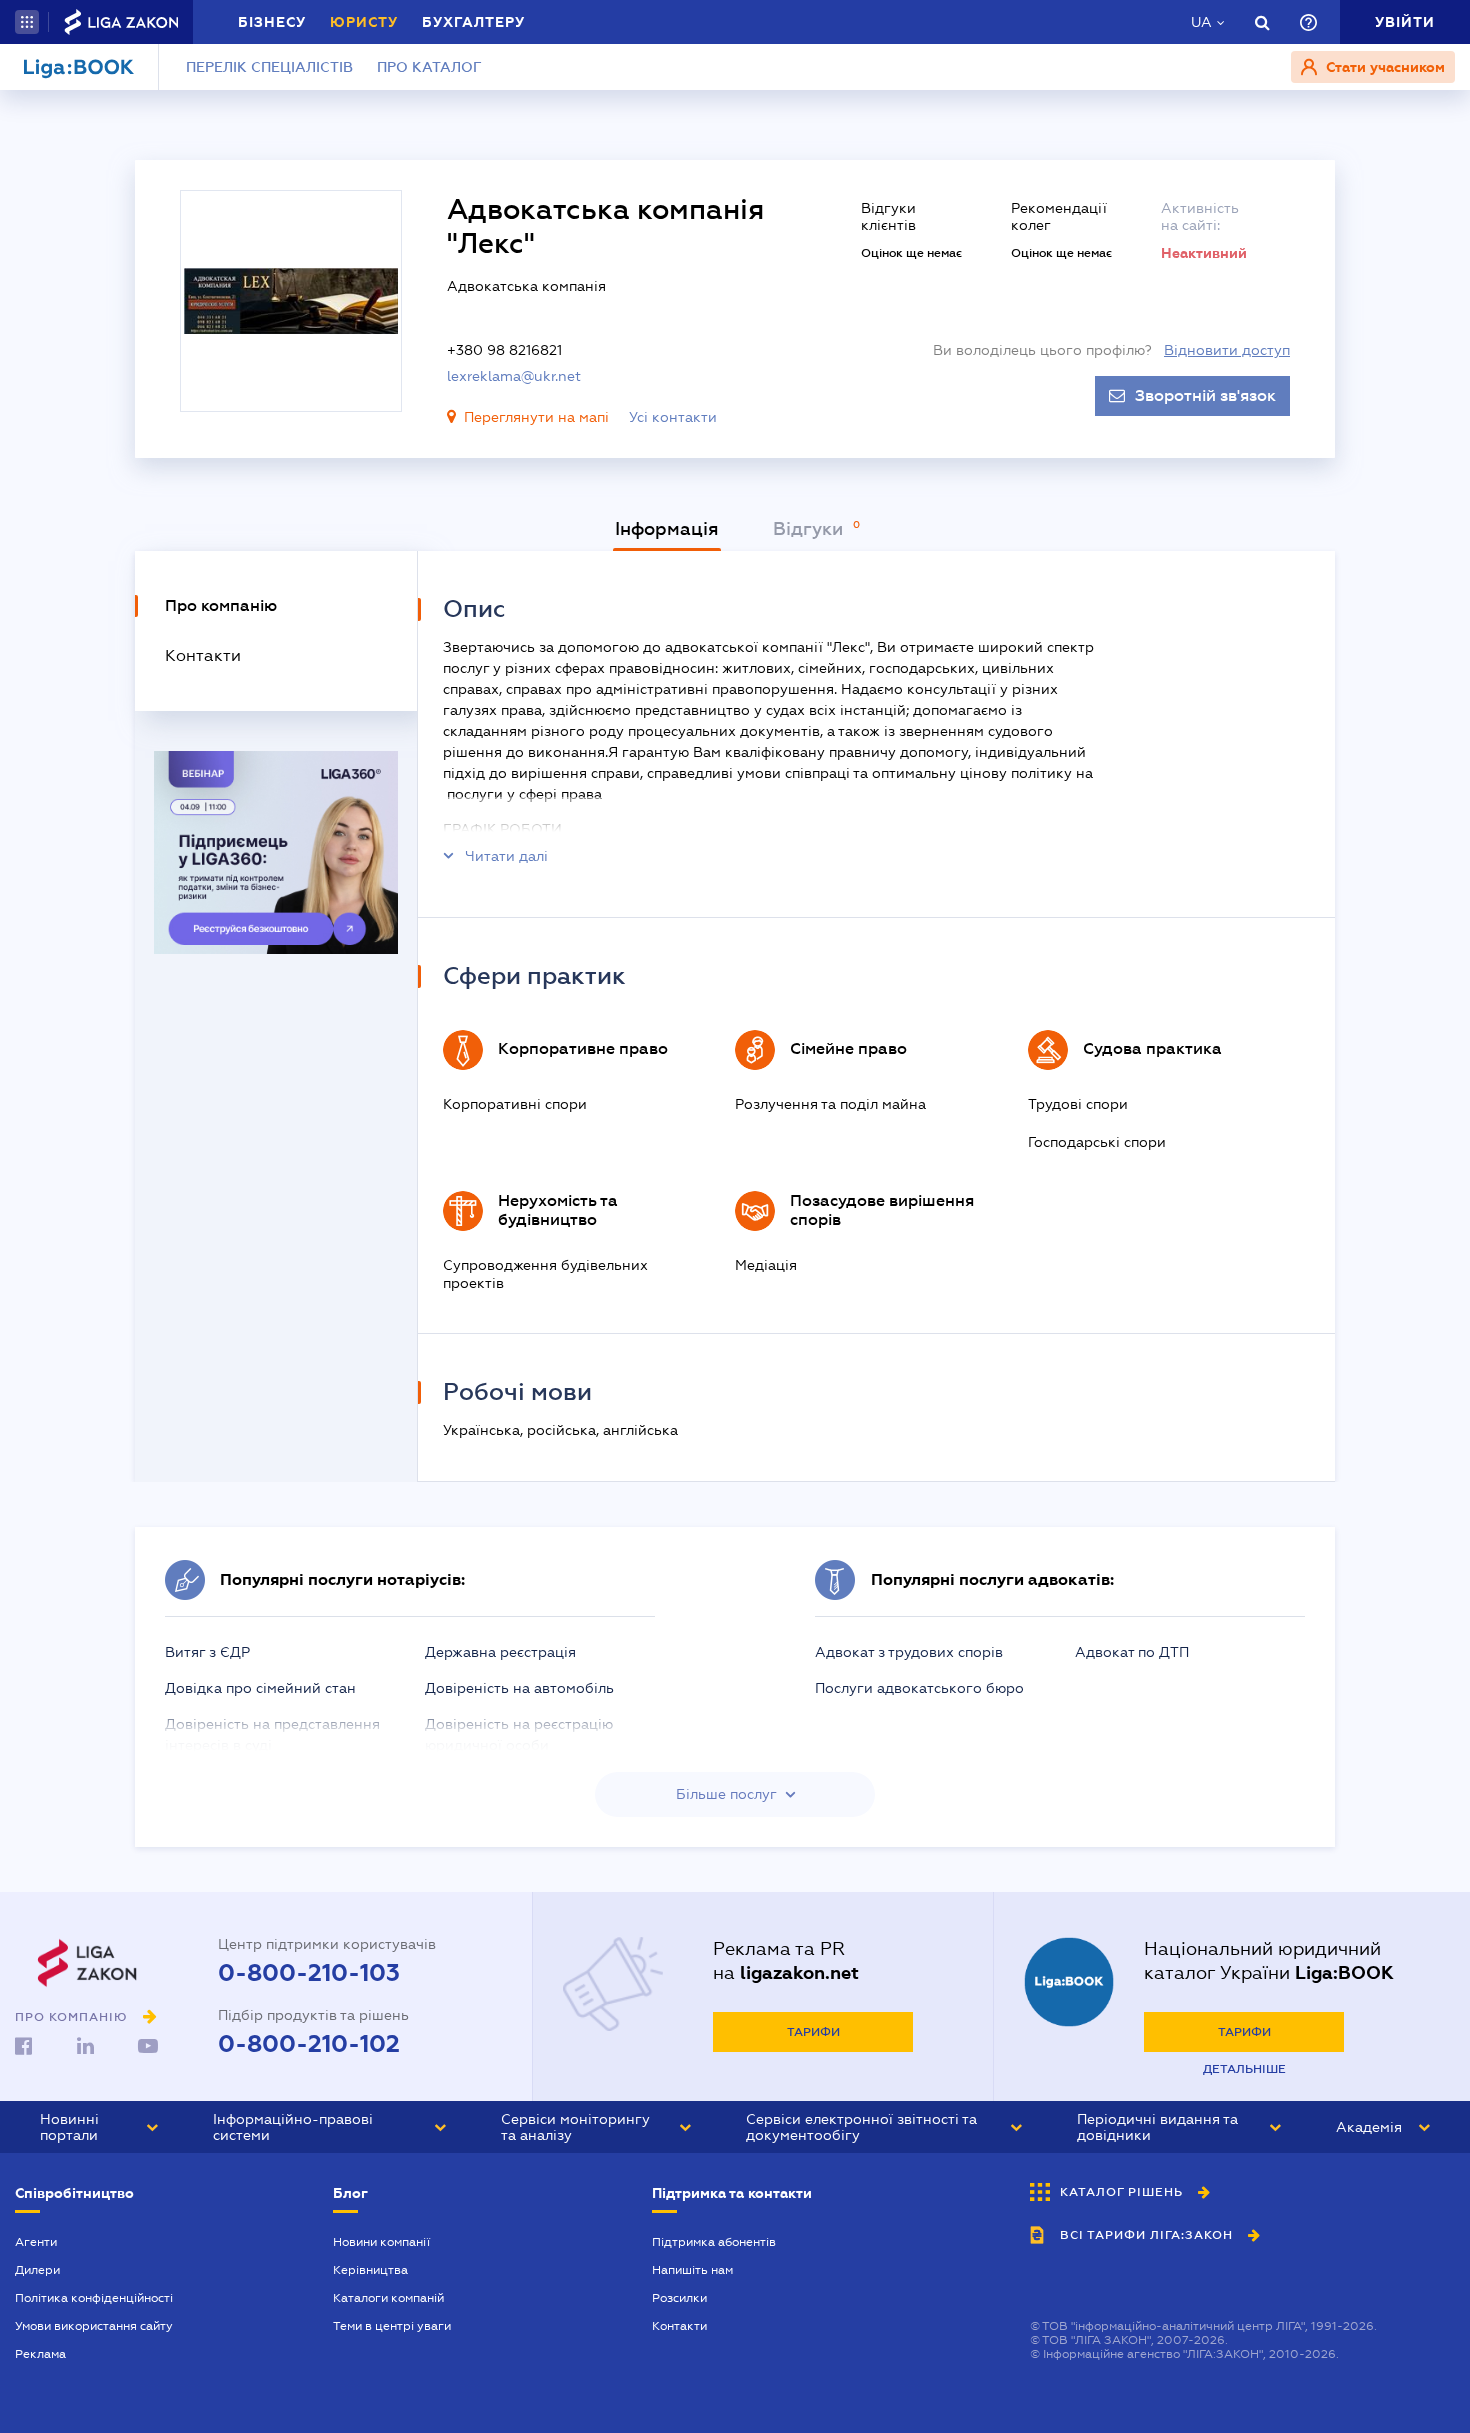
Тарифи (813, 2032)
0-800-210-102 (309, 2044)
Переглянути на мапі (536, 417)
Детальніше (1244, 2069)
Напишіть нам (692, 2270)
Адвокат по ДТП (1132, 1652)
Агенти (36, 2242)
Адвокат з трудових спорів (909, 1652)
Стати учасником (1383, 67)
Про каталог (429, 67)
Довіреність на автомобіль (519, 1688)
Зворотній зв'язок (1205, 396)
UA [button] (1201, 22)
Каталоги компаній (388, 2298)
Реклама (40, 2354)
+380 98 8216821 (504, 350)
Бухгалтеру (473, 22)
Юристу (364, 22)
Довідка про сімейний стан (260, 1688)
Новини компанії (381, 2242)
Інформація (667, 529)
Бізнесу (272, 22)
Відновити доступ (1227, 350)
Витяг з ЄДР (207, 1652)
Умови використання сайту (94, 2326)
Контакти (679, 2326)
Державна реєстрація (500, 1652)
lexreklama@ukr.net (514, 376)
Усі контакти (673, 417)
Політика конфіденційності (94, 2298)
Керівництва (370, 2270)
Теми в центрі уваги (392, 2326)
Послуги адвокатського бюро (919, 1688)
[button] (27, 22)
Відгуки (810, 529)
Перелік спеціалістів (269, 67)
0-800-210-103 (309, 1973)
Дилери (37, 2270)
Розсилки (679, 2298)
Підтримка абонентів (714, 2242)
